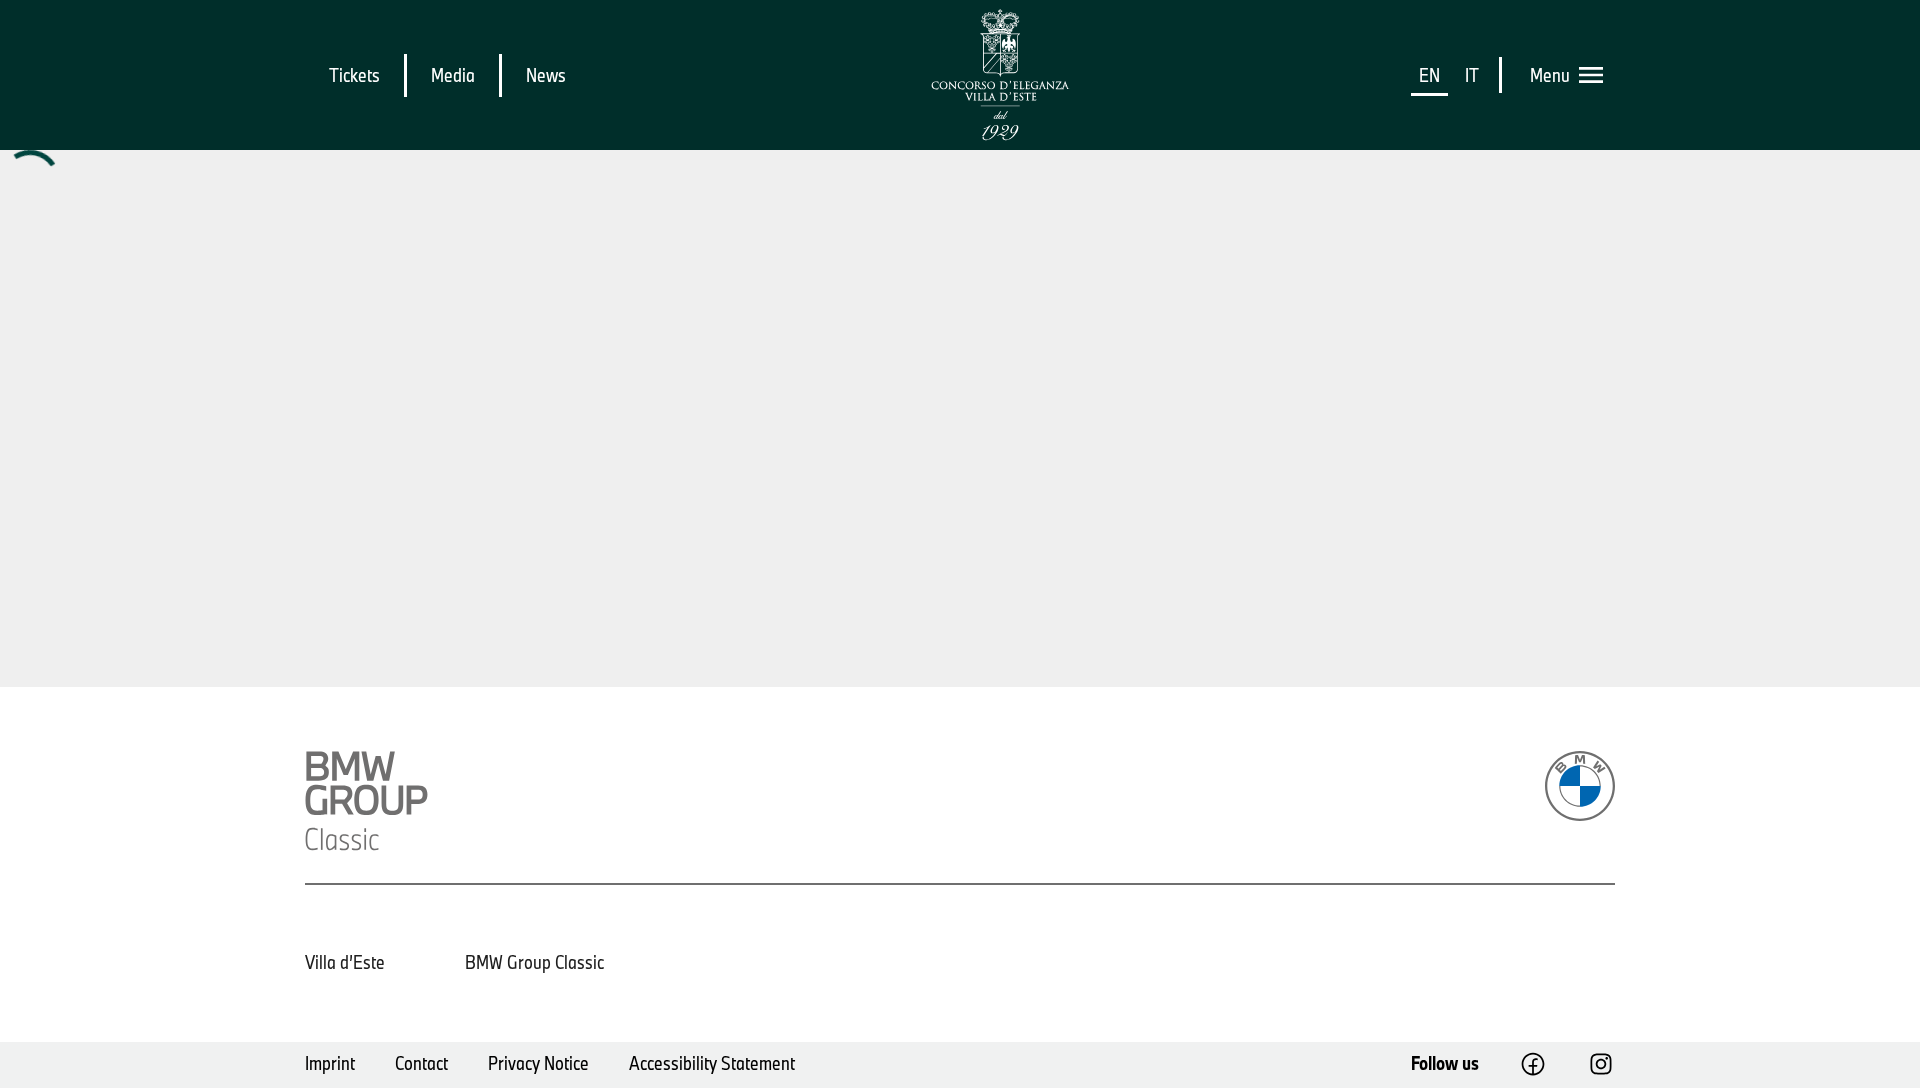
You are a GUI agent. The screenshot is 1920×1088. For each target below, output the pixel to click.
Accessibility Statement (712, 1063)
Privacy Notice (538, 1063)
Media (453, 75)
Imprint (330, 1063)
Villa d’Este (345, 962)
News (546, 75)
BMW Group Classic (534, 962)
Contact (421, 1063)
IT (1472, 75)
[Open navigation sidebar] (1597, 75)
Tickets (354, 75)
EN (1429, 75)
